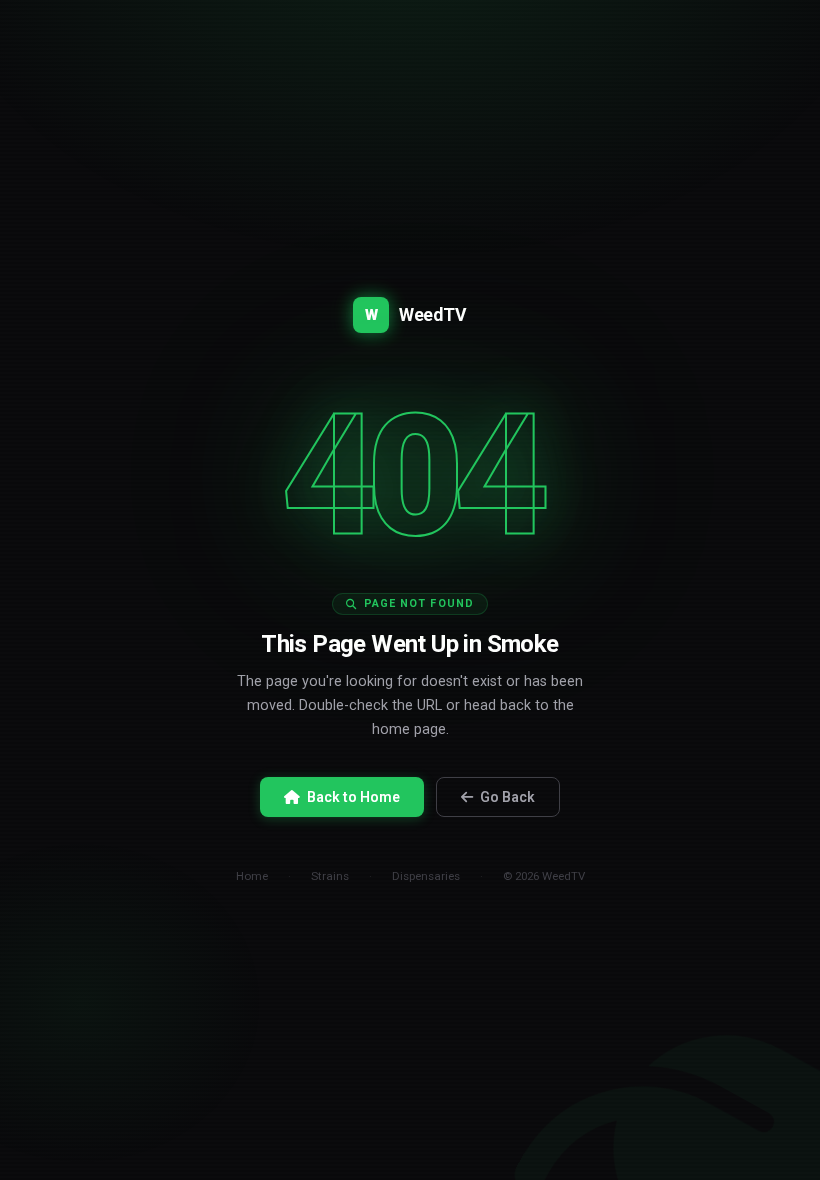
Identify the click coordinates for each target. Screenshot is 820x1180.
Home (252, 876)
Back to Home (353, 797)
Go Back (507, 797)
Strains (330, 876)
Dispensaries (426, 876)
